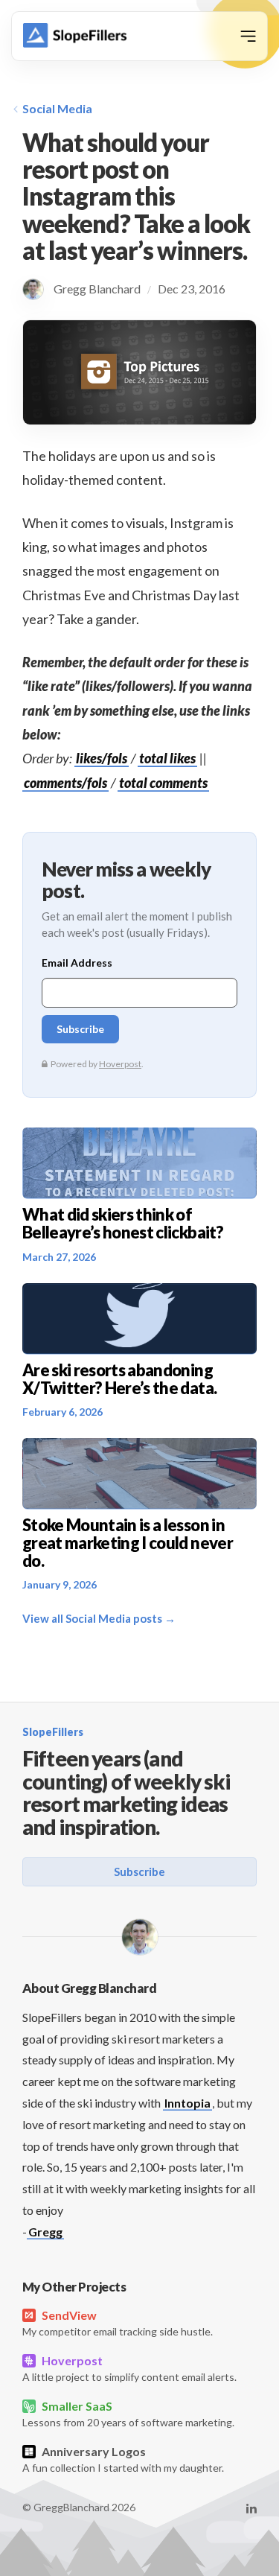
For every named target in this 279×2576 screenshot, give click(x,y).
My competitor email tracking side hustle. (118, 2323)
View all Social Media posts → (99, 1618)
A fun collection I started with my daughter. (123, 2459)
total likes (167, 758)
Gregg (45, 2232)
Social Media (57, 108)
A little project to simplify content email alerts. (129, 2368)
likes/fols (102, 758)
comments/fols (65, 783)
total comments (163, 783)
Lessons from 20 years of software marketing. (128, 2414)
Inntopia (187, 2103)
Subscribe (139, 1871)
